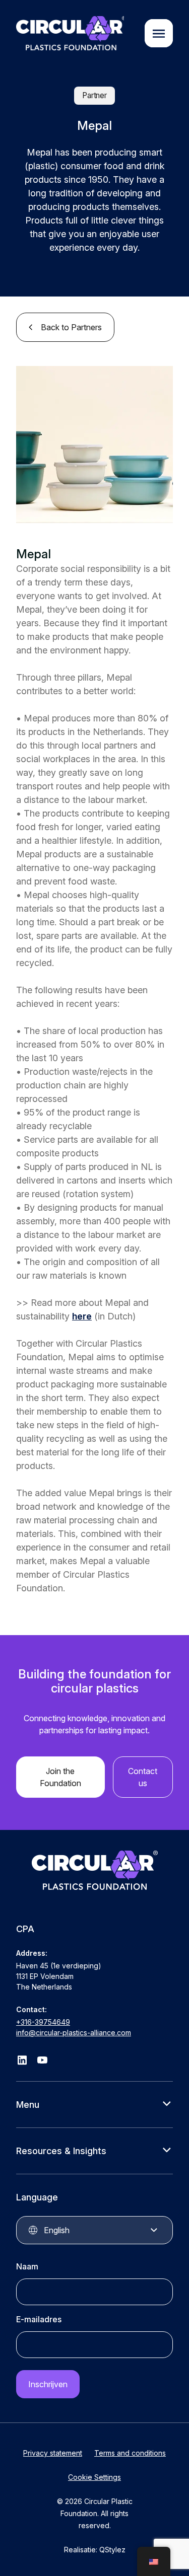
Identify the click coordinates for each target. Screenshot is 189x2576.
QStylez (112, 2550)
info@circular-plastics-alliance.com (74, 2033)
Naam (27, 2266)
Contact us (143, 1777)
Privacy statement (53, 2453)
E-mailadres (39, 2319)
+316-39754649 (43, 2022)
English (57, 2230)
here (82, 1316)
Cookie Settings (94, 2477)
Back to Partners (71, 327)
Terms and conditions (130, 2453)
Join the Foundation (60, 1777)
